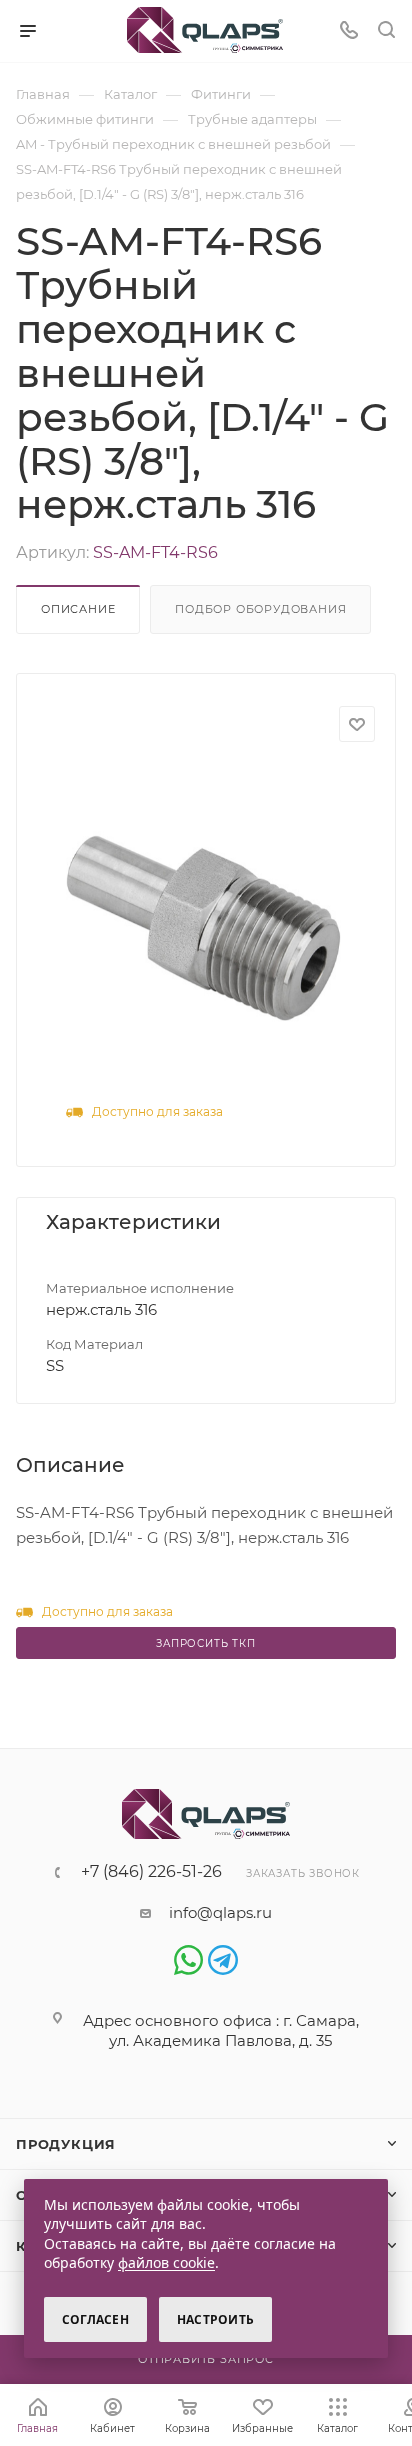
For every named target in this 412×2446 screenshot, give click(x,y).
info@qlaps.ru (220, 1912)
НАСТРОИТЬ (215, 2319)
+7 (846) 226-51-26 (151, 1872)
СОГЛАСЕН (95, 2319)
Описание (78, 609)
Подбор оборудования (260, 609)
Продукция (66, 2144)
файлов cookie (166, 2262)
